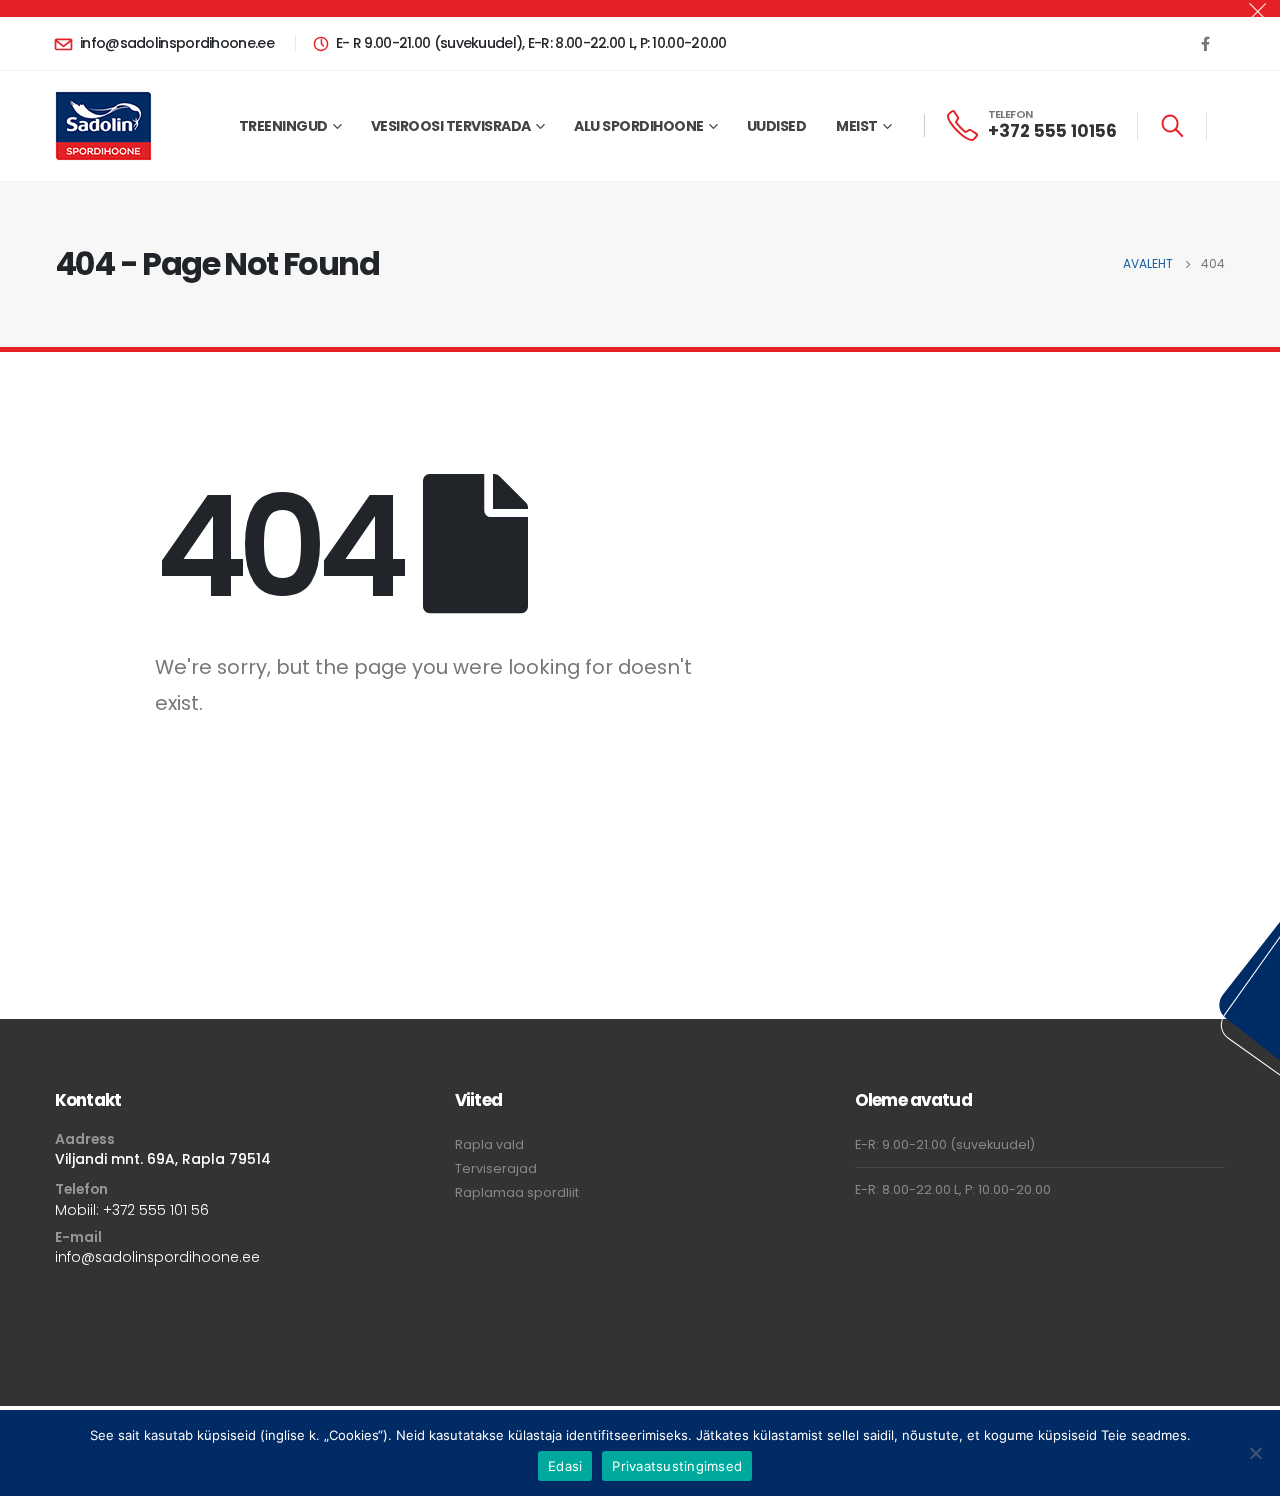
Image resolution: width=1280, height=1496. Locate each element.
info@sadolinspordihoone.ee (157, 1257)
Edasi (565, 1466)
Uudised (777, 126)
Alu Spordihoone (639, 126)
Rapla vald (489, 1144)
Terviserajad (496, 1168)
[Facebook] (1205, 43)
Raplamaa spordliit (517, 1192)
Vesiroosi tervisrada (451, 126)
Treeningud (283, 126)
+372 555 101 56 (156, 1210)
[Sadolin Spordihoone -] (103, 126)
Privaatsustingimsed (677, 1466)
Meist (857, 126)
